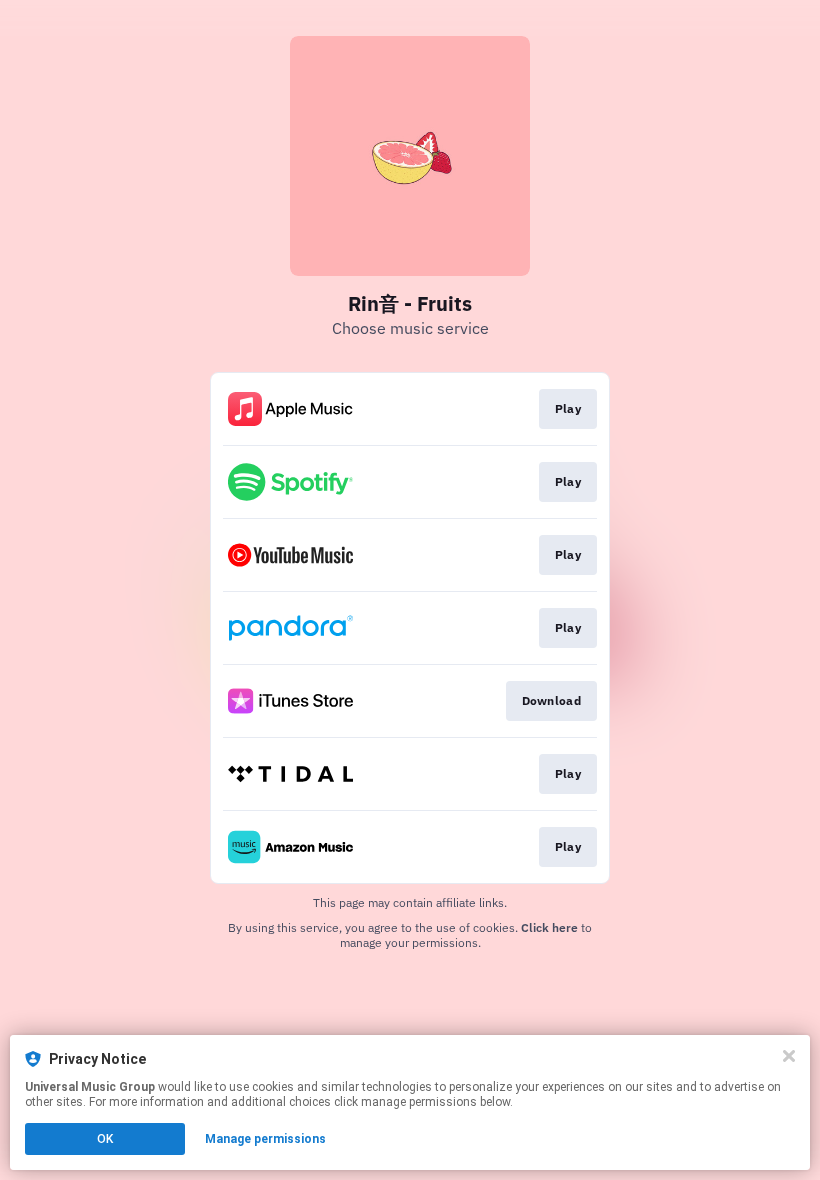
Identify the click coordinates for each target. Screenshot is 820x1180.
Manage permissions (265, 1139)
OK (105, 1139)
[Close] (789, 1056)
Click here (549, 927)
